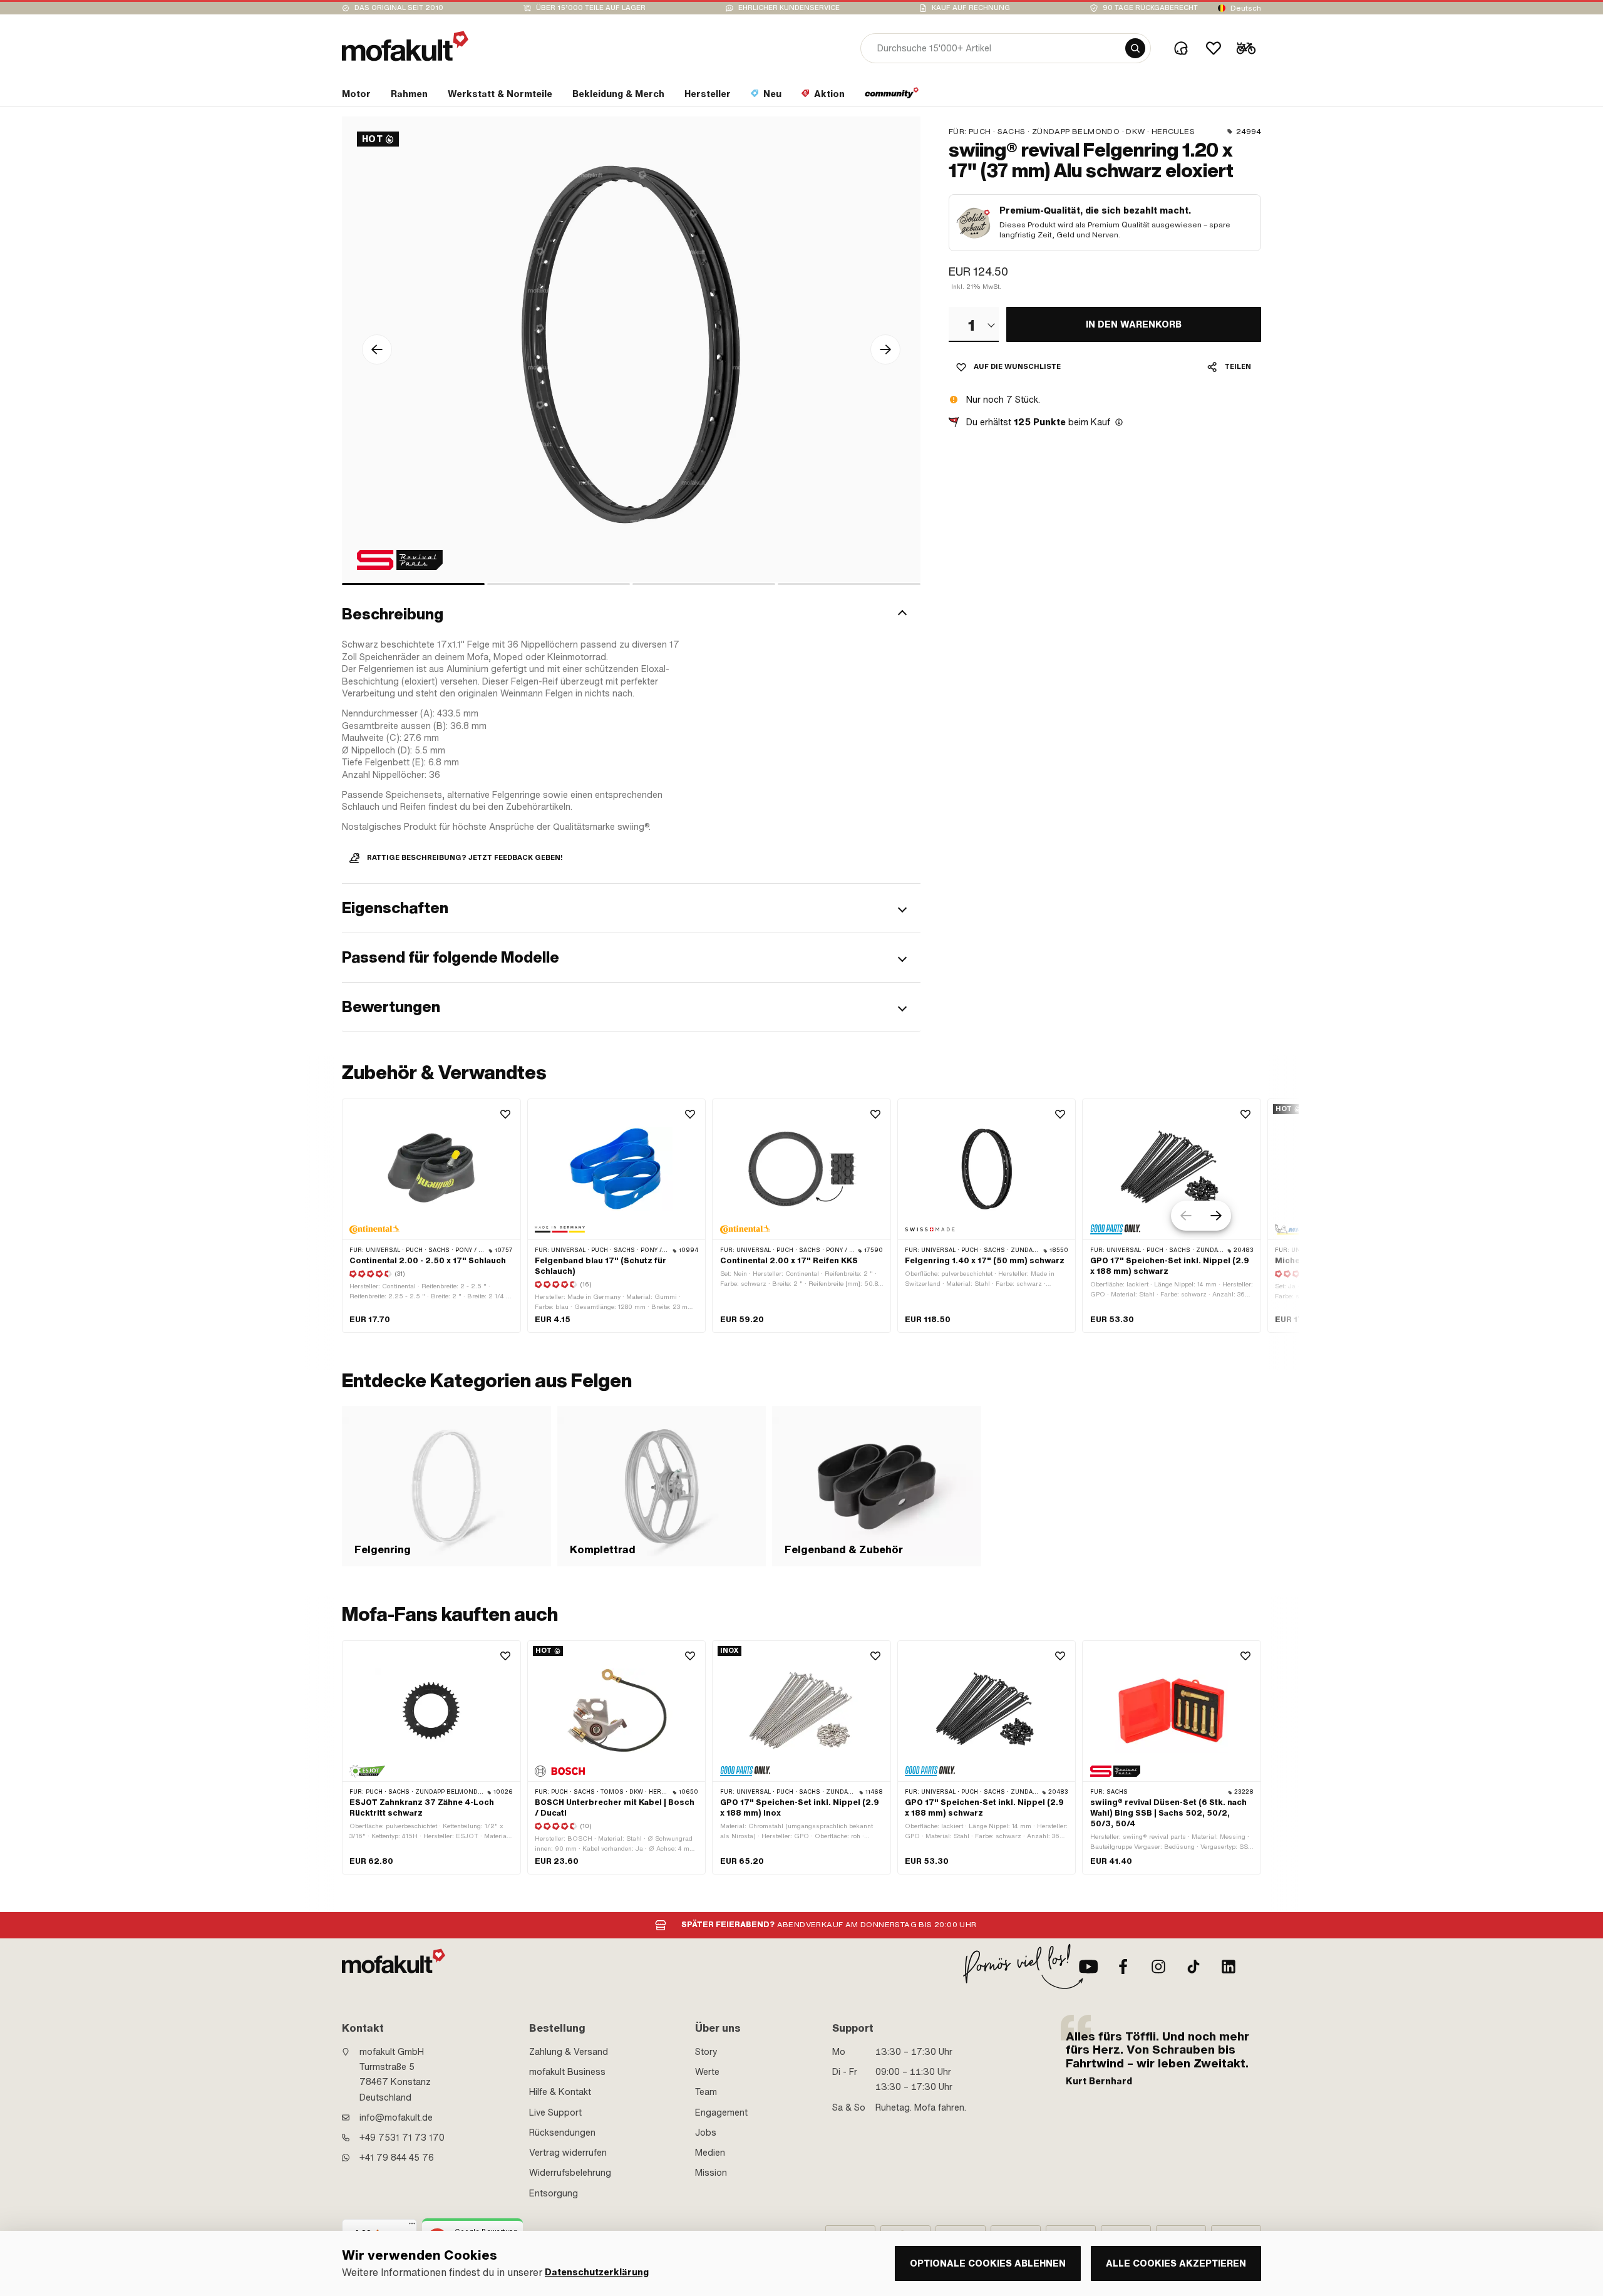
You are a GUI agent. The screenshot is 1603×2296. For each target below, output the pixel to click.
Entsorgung (554, 2193)
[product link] (431, 1216)
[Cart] (1246, 48)
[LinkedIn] (1229, 1967)
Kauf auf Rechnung (971, 8)
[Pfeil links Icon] (377, 349)
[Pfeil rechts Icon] (885, 349)
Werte (707, 2072)
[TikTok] (1193, 1967)
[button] (631, 614)
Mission (711, 2173)
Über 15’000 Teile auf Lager (591, 8)
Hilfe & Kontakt (560, 2092)
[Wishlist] (1214, 48)
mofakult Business (567, 2072)
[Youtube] (1088, 1967)
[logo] (405, 46)
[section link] (892, 96)
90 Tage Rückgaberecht (1150, 8)
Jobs (706, 2133)
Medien (710, 2153)
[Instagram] (1158, 1967)
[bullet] (413, 584)
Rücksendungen (562, 2133)
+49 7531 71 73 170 (402, 2138)
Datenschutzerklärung (597, 2273)
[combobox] (974, 324)
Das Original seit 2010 (399, 8)
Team (706, 2092)
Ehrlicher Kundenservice (789, 8)
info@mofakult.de (396, 2118)
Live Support (555, 2112)
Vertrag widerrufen (568, 2153)
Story (706, 2052)
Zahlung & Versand (569, 2052)
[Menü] (412, 2226)
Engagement (721, 2112)
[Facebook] (1123, 1967)
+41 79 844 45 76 (397, 2158)
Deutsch (1246, 8)
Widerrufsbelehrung (570, 2173)
